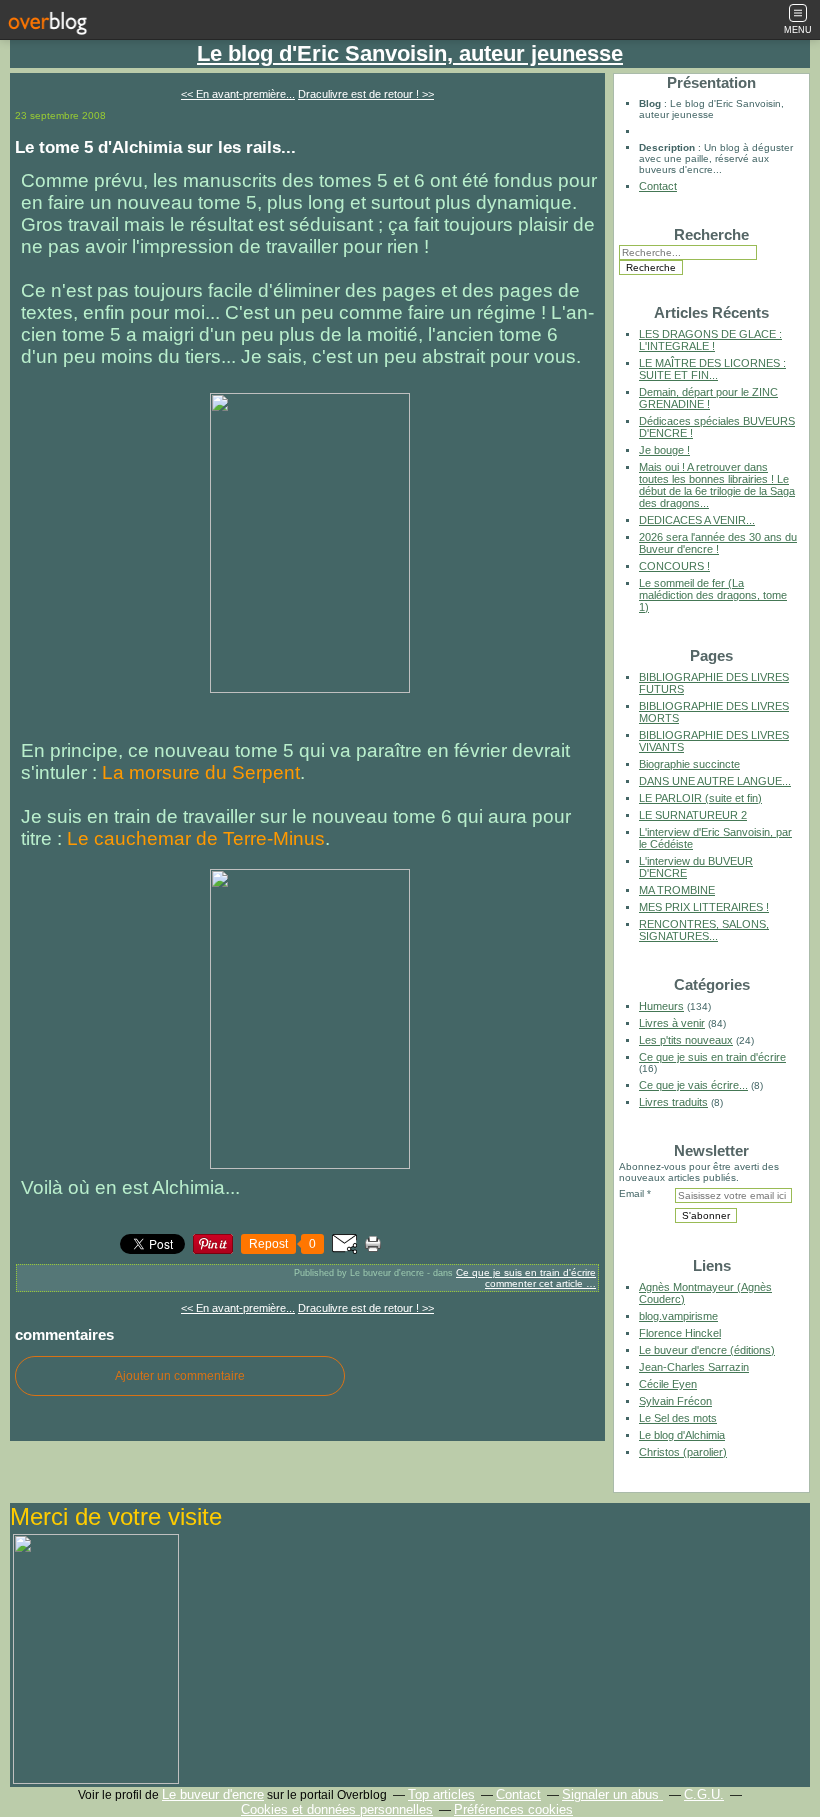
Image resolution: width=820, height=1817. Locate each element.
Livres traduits (673, 1102)
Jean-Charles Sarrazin (694, 1367)
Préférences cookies (513, 1809)
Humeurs (661, 1006)
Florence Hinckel (680, 1333)
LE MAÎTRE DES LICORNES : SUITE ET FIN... (712, 369)
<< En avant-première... (238, 94)
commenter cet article (535, 1283)
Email (631, 1193)
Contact (658, 186)
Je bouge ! (664, 450)
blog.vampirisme (678, 1316)
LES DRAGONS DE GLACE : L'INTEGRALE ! (710, 340)
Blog (650, 103)
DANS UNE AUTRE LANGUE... (715, 781)
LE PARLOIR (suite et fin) (700, 798)
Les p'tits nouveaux (686, 1040)
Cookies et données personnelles (337, 1809)
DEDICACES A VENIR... (697, 520)
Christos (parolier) (683, 1452)
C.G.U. (704, 1794)
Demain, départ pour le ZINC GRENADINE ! (708, 398)
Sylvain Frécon (675, 1401)
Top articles (441, 1794)
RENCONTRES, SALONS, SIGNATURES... (704, 930)
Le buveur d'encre (213, 1794)
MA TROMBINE (677, 890)
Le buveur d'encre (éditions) (707, 1350)
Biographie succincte (689, 764)
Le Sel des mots (678, 1418)
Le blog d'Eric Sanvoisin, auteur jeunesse (410, 53)
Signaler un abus (612, 1794)
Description (668, 147)
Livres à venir (672, 1023)
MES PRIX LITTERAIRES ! (704, 907)
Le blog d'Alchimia (682, 1435)
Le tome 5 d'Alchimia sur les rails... (155, 147)
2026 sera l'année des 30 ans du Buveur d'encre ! (718, 543)
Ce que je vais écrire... (693, 1085)
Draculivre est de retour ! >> (366, 94)
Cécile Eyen (668, 1384)
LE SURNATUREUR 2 (693, 815)
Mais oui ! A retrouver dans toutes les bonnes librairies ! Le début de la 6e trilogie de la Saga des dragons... (717, 485)
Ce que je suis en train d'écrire (526, 1272)
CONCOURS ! (674, 566)
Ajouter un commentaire (180, 1376)
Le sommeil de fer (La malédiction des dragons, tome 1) (713, 595)
